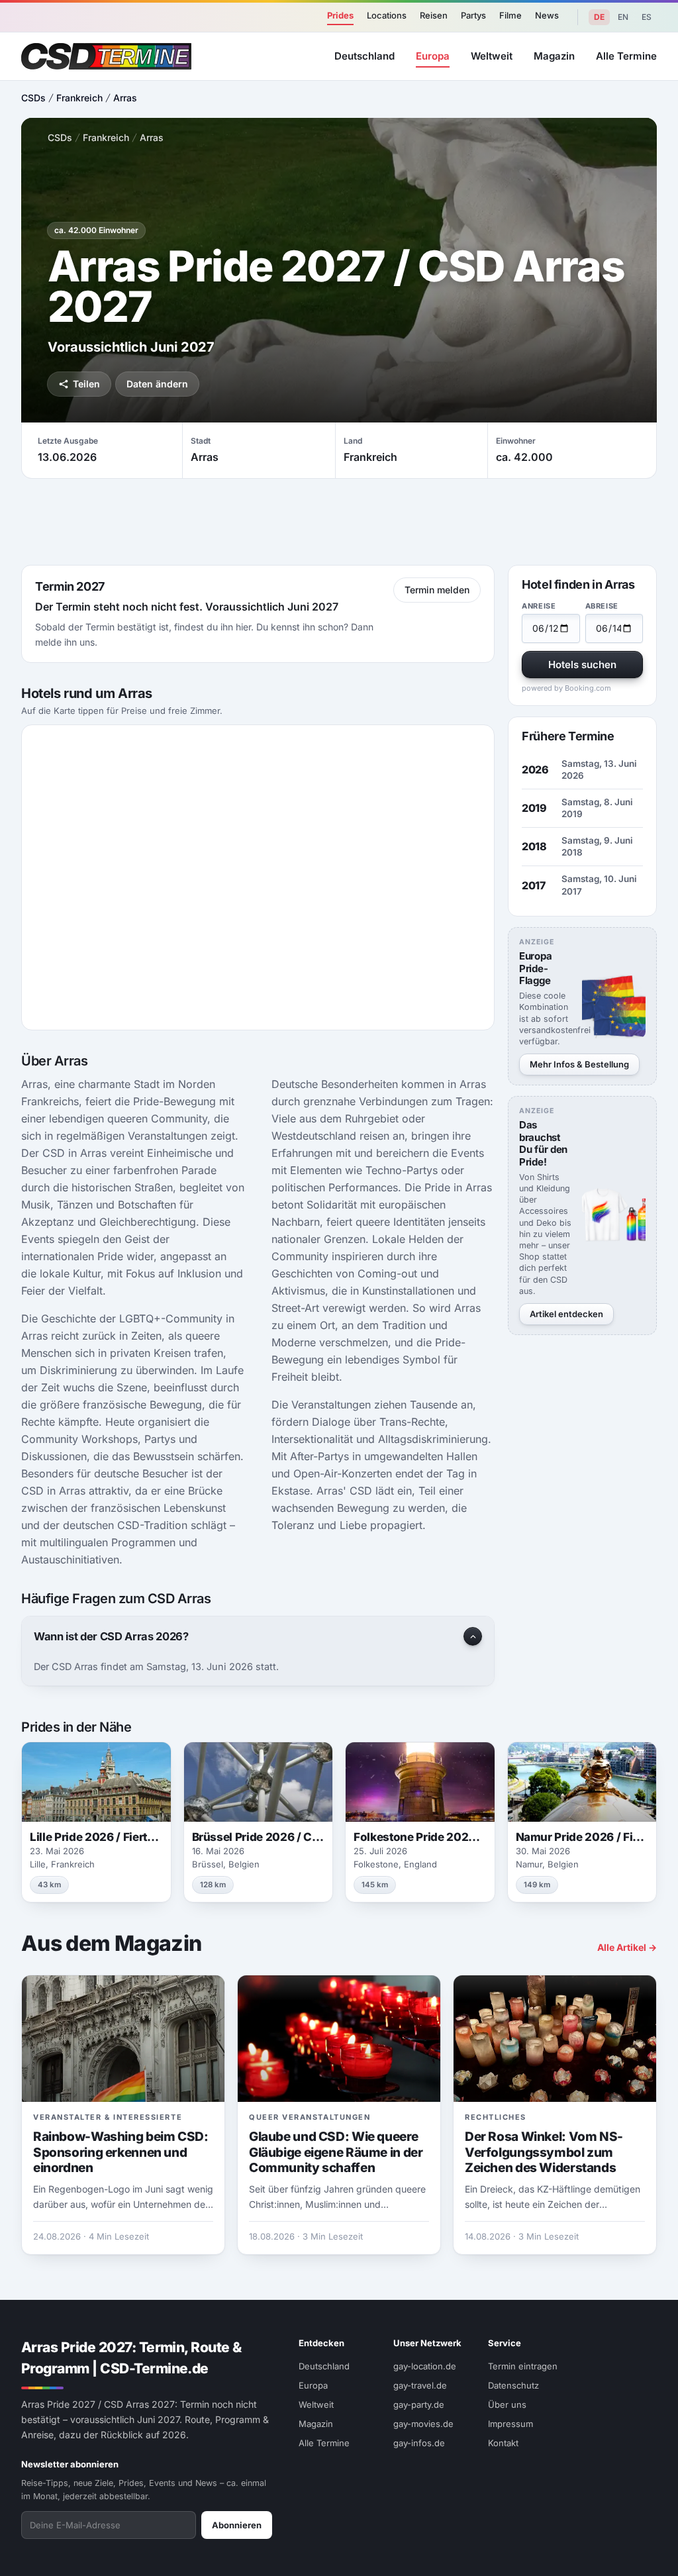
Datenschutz (513, 2385)
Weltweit (492, 56)
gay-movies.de (423, 2424)
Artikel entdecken (566, 1314)
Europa (433, 56)
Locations (387, 15)
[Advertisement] (339, 522)
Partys (473, 15)
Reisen (434, 15)
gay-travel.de (420, 2385)
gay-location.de (425, 2366)
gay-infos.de (419, 2443)
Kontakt (503, 2443)
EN (623, 17)
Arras (125, 98)
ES (647, 17)
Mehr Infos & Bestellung (579, 1064)
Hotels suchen (582, 665)
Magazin (554, 56)
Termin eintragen (523, 2366)
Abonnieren (237, 2525)
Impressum (510, 2424)
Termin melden (437, 590)
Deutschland (364, 56)
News (547, 15)
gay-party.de (419, 2404)
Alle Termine (626, 56)
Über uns (507, 2404)
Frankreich (79, 98)
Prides (340, 15)
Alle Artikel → (627, 1947)
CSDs (33, 98)
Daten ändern (157, 384)
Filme (510, 15)
